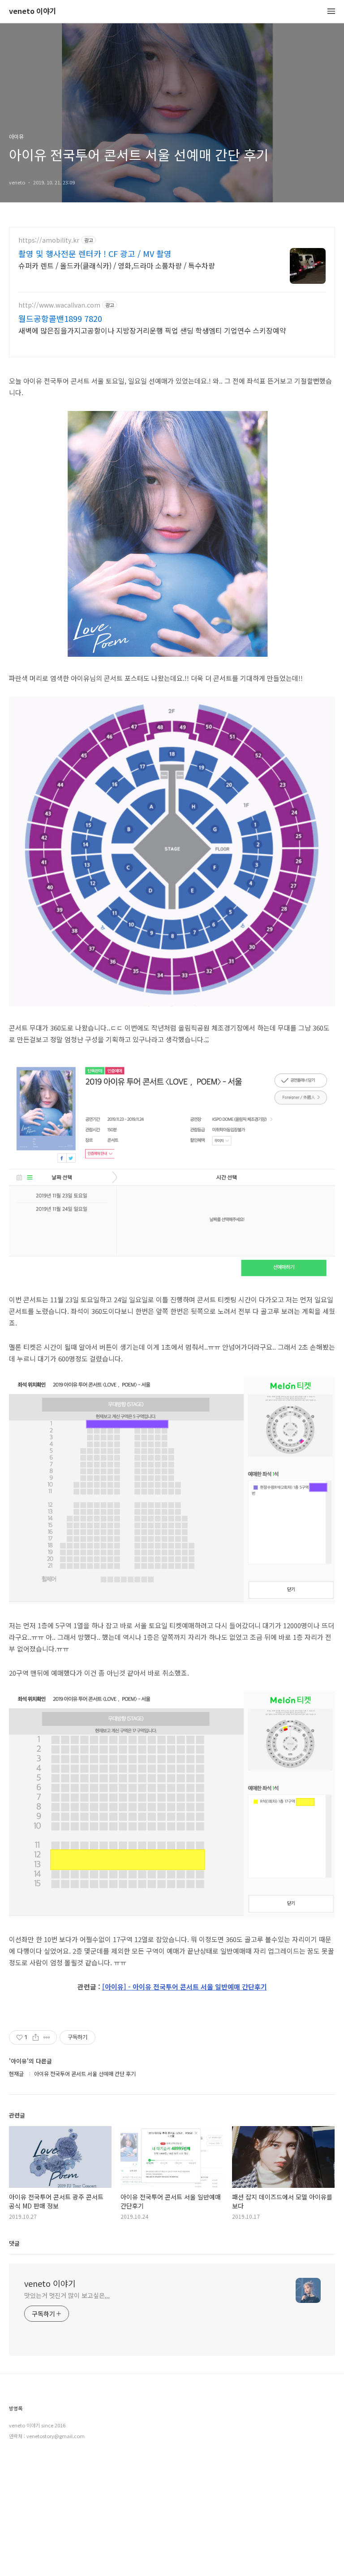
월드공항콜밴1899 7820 (60, 318)
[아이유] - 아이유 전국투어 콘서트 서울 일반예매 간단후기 (185, 1987)
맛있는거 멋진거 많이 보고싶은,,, (67, 2295)
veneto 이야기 (33, 11)
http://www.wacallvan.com (59, 305)
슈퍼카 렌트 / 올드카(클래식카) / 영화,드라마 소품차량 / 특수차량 (117, 265)
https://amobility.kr (49, 240)
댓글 (14, 2243)
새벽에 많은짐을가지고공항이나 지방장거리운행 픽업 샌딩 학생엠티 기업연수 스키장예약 (152, 330)
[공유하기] (36, 2037)
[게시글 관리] (47, 2037)
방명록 (16, 2408)
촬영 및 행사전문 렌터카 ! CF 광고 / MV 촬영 (95, 253)
